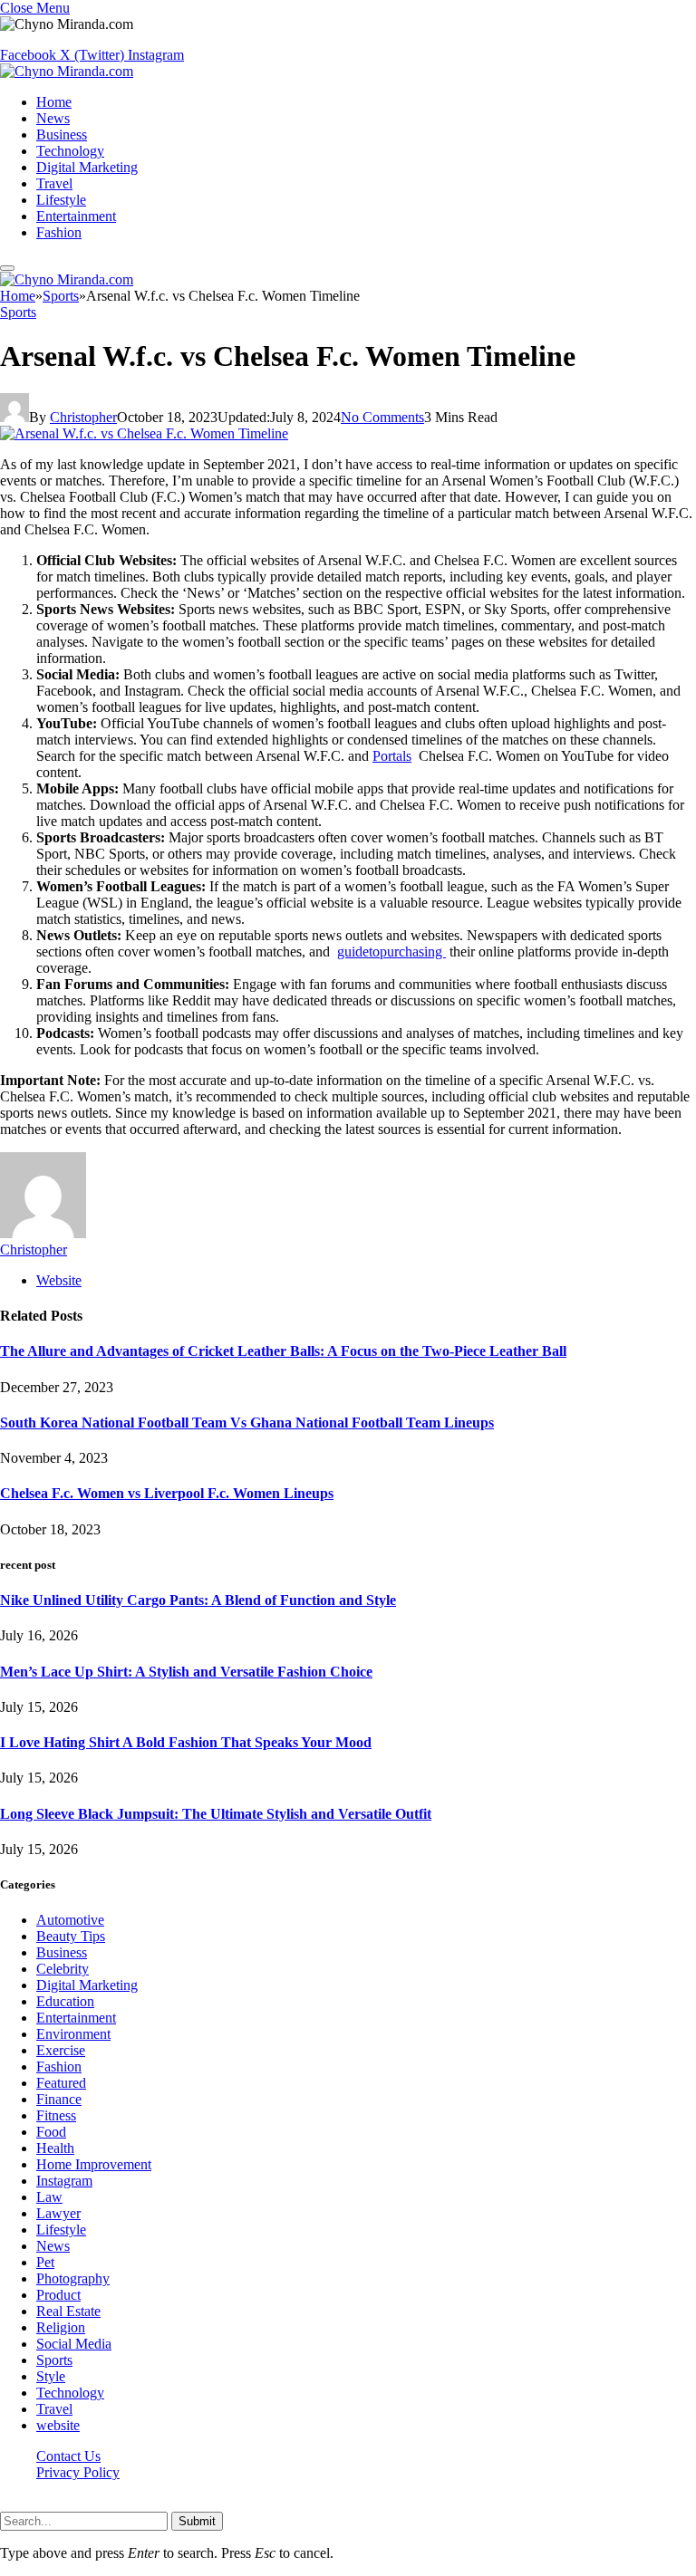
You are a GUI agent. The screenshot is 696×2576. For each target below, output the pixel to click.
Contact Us (68, 2456)
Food (51, 2132)
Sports (18, 312)
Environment (73, 2034)
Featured (61, 2083)
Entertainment (76, 216)
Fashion (59, 232)
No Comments (382, 417)
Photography (73, 2278)
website (58, 2425)
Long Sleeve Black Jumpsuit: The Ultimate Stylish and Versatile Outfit (216, 1814)
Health (55, 2148)
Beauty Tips (71, 1936)
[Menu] (7, 268)
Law (49, 2197)
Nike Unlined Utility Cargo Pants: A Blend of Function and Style (198, 1600)
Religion (61, 2327)
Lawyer (58, 2213)
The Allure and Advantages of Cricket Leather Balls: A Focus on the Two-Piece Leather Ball (283, 1351)
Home (54, 102)
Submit (197, 2521)
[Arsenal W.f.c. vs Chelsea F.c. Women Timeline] (144, 433)
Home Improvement (94, 2164)
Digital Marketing (87, 167)
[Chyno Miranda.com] (67, 71)
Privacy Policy (78, 2472)
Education (65, 2001)
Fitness (56, 2115)
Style (51, 2376)
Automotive (70, 1920)
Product (58, 2295)
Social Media (74, 2344)
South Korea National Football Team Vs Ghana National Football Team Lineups (247, 1423)
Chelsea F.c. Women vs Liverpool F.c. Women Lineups (167, 1493)
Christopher (83, 417)
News (53, 118)
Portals (392, 756)
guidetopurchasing (391, 952)
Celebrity (63, 1969)
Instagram (64, 2181)
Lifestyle (61, 200)
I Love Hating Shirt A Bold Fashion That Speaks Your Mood (186, 1742)
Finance (59, 2099)
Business (62, 135)
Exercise (61, 2050)
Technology (70, 151)
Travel (54, 183)
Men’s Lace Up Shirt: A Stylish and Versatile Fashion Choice (186, 1672)
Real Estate (68, 2311)
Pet (45, 2262)
